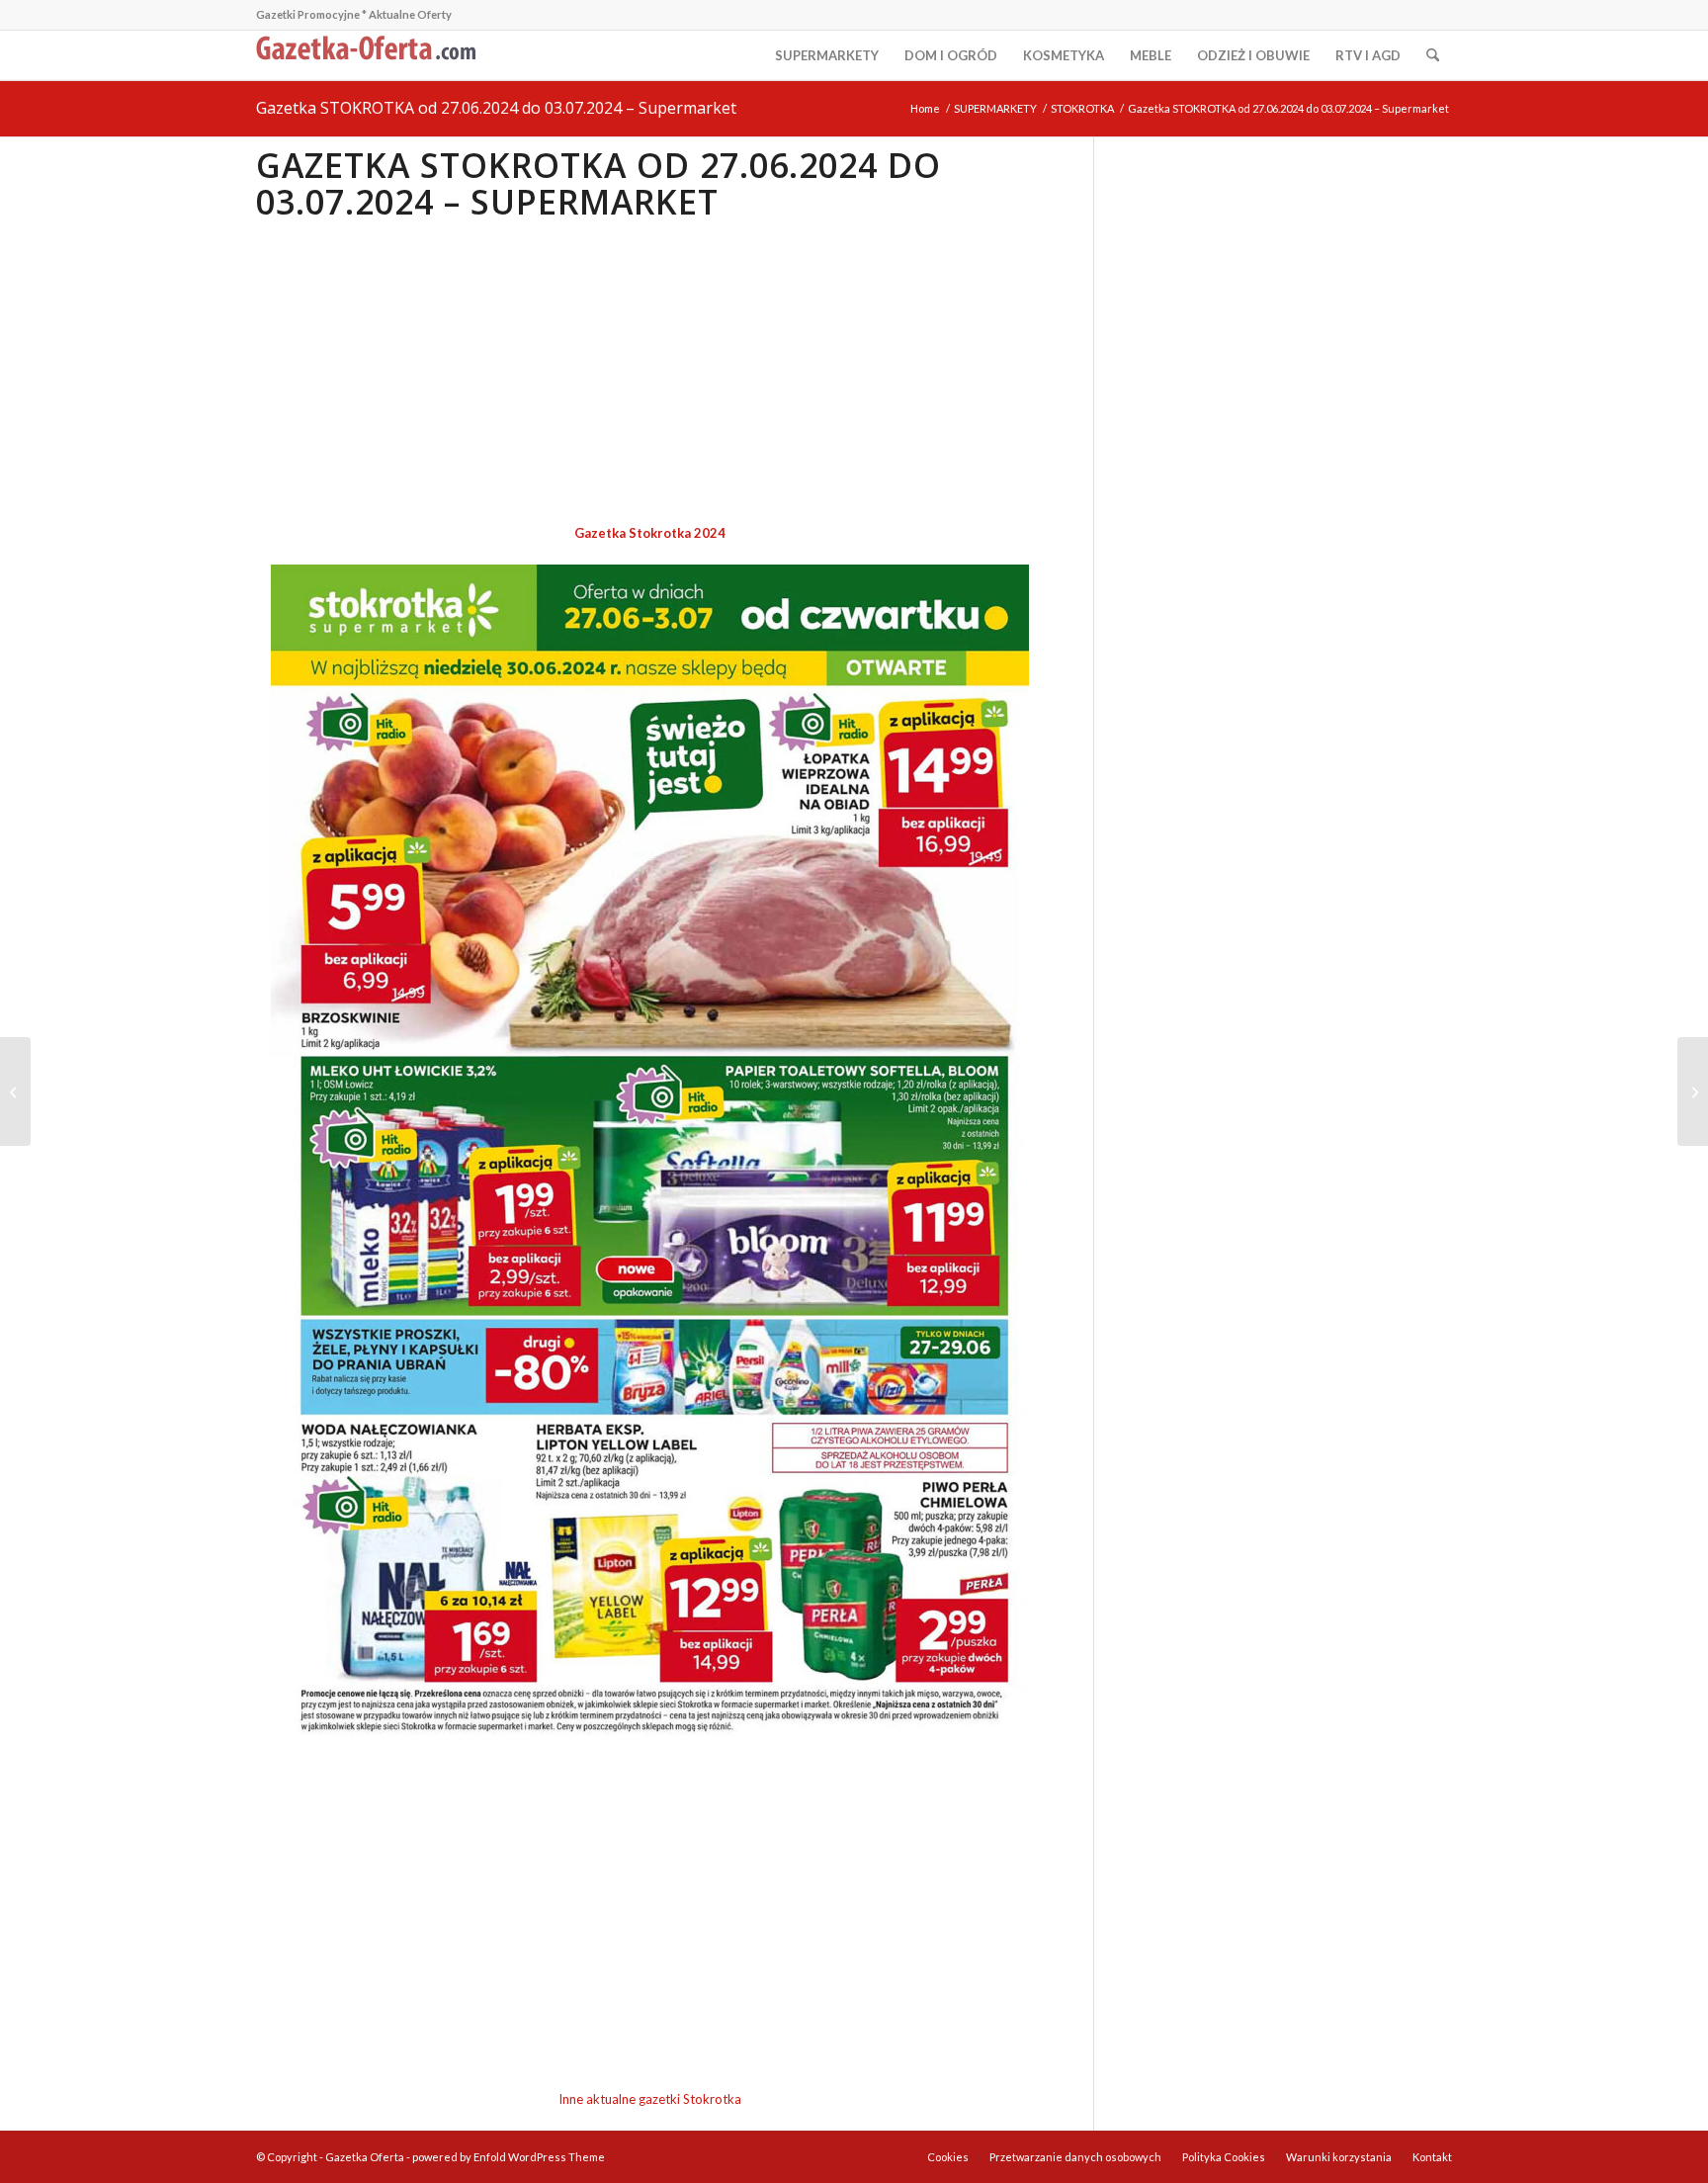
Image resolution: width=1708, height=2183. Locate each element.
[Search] (1433, 55)
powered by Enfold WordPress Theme (509, 2157)
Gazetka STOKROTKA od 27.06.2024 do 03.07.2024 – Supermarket (496, 108)
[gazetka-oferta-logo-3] (370, 55)
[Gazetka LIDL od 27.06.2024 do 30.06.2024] (15, 1091)
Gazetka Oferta (365, 2157)
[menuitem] (827, 55)
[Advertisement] (650, 374)
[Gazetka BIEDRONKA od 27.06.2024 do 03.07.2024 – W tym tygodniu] (1693, 1091)
